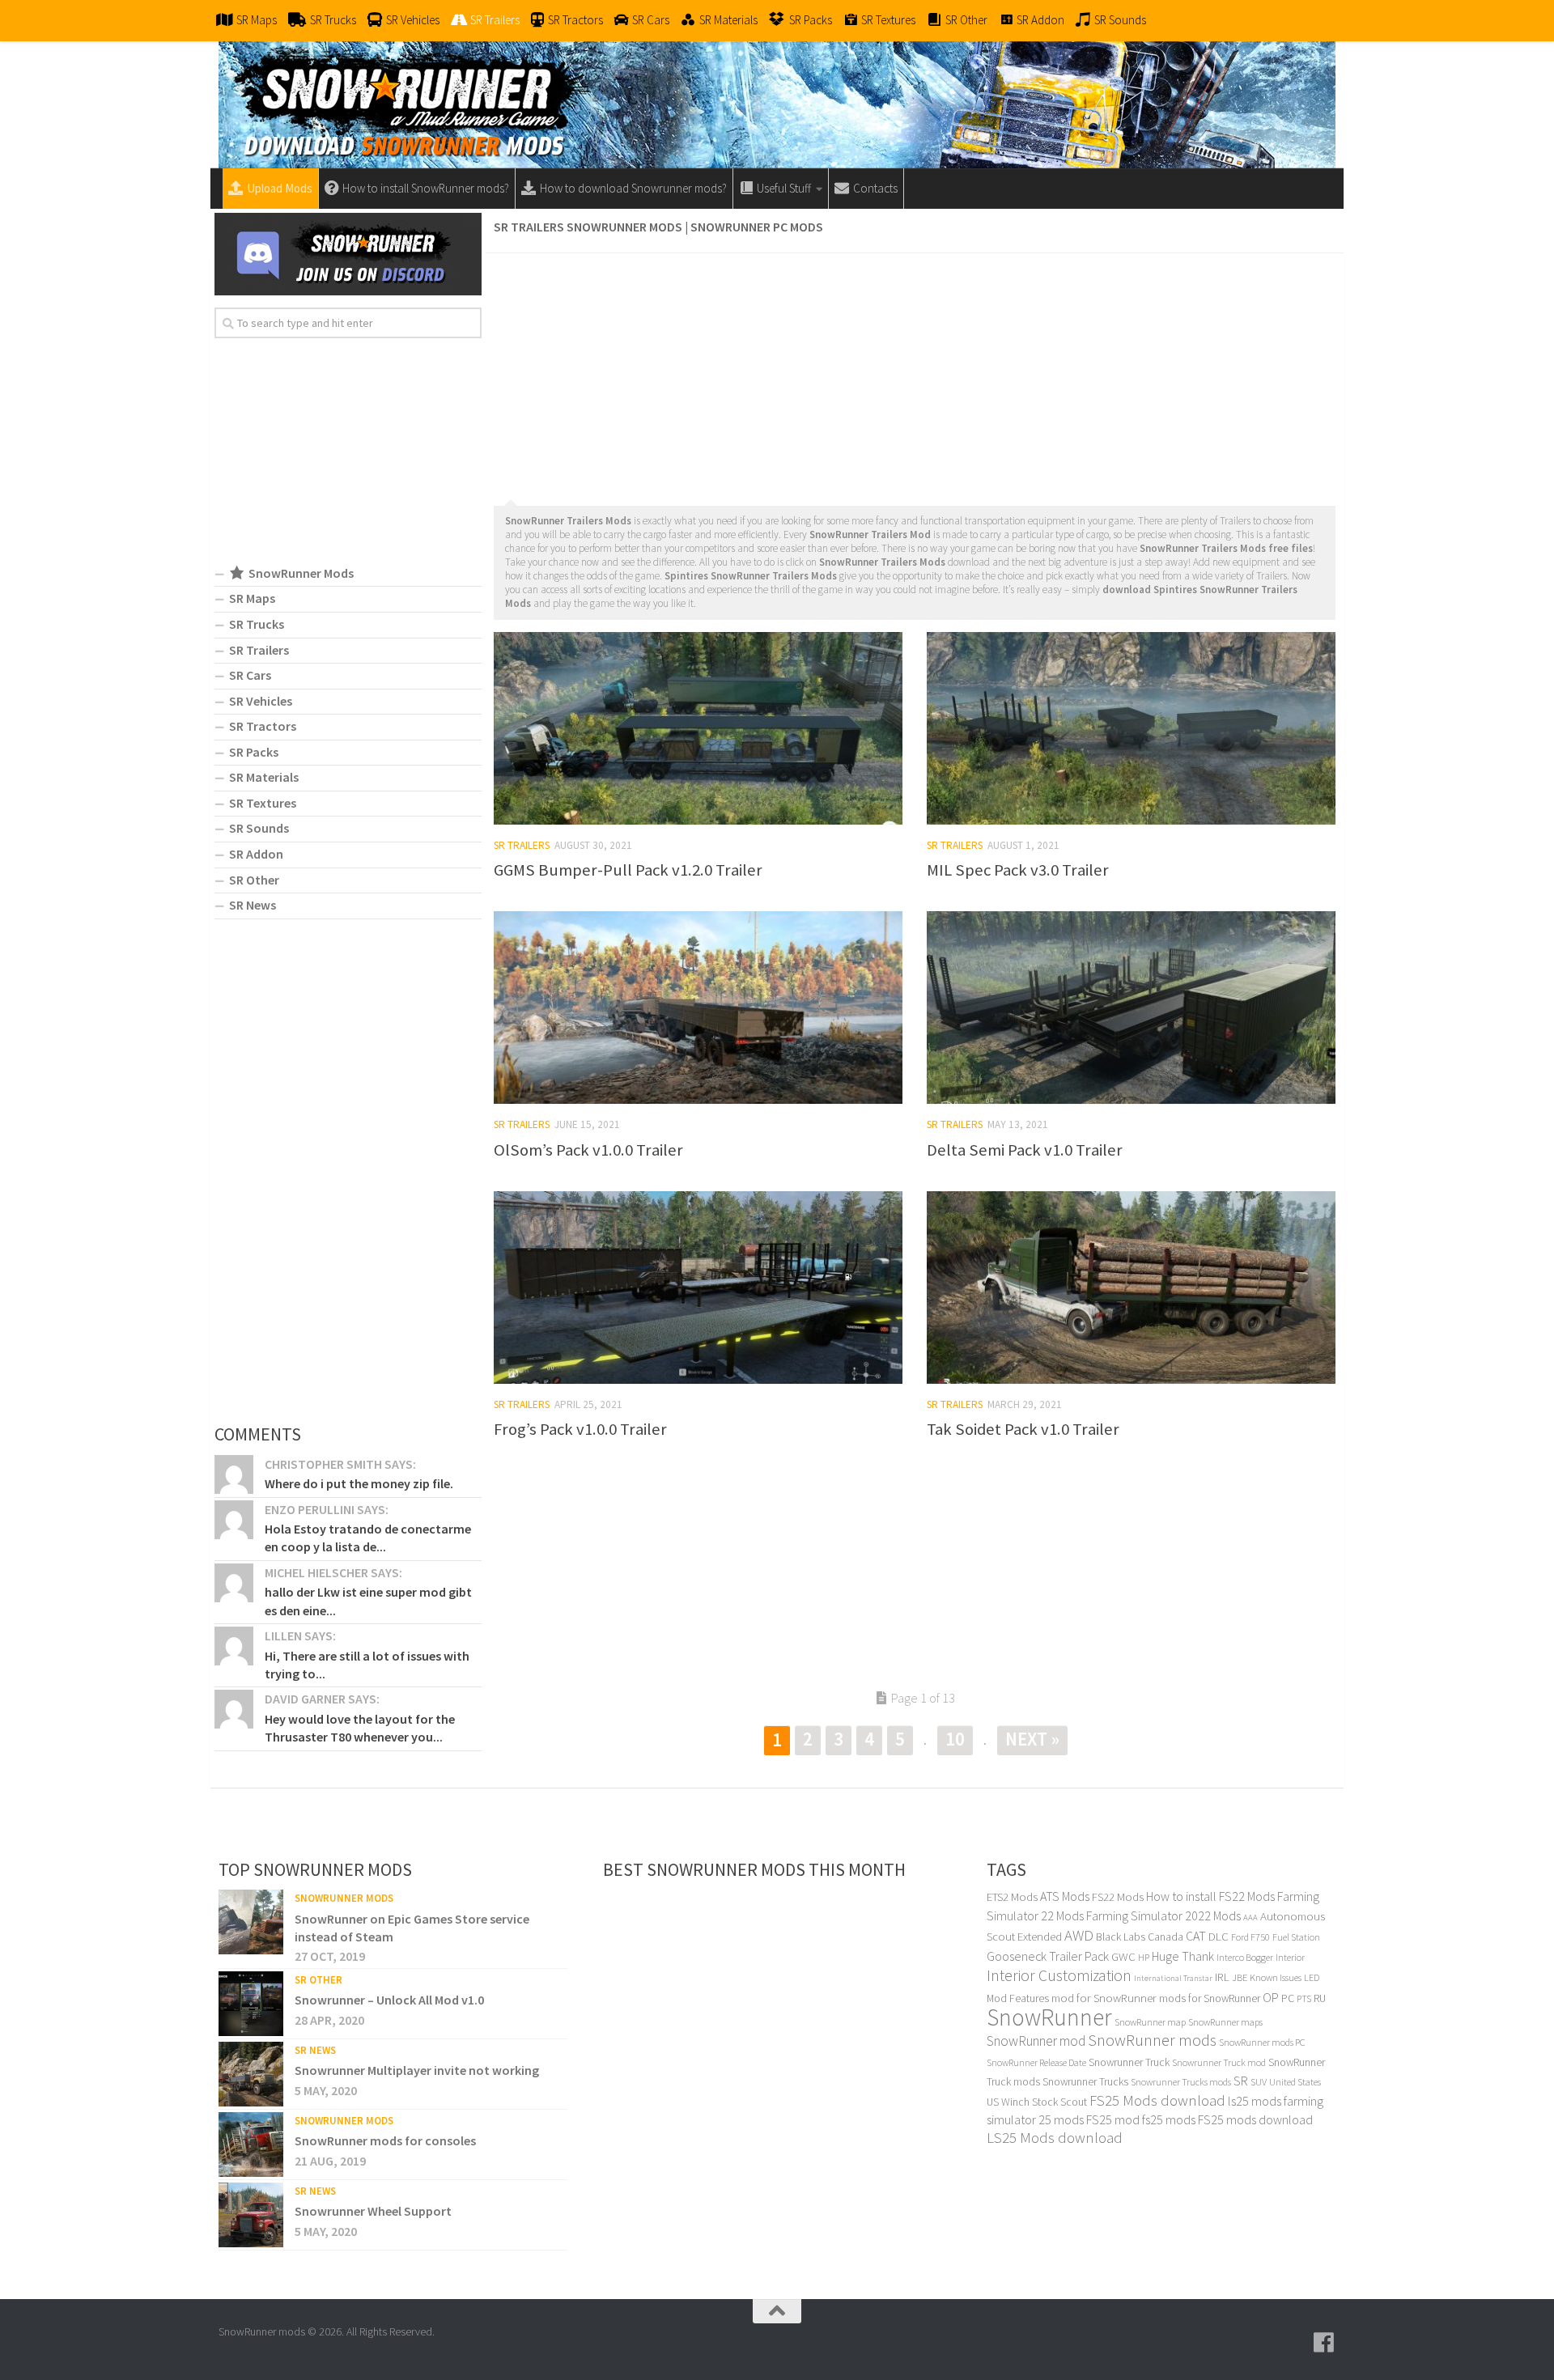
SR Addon (256, 854)
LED (1312, 1977)
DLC (1219, 1936)
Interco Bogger (1245, 1957)
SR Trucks (257, 624)
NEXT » (1032, 1739)
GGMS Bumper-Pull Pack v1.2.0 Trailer (628, 870)
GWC (1123, 1956)
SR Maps (252, 598)
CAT (1196, 1936)
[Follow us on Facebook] (1324, 2343)
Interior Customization (1059, 1975)
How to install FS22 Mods (1210, 1896)
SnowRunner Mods (344, 1898)
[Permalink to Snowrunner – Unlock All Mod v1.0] (251, 2004)
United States (1295, 2082)
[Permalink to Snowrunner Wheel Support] (251, 2215)
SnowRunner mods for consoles (385, 2140)
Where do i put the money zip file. (359, 1483)
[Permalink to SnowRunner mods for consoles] (251, 2145)
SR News (253, 905)
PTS (1304, 1998)
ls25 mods (1255, 2101)
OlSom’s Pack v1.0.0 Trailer (588, 1150)
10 (955, 1739)
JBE (1240, 1977)
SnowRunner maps (1225, 2022)
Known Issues (1276, 1977)
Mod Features (1018, 1998)
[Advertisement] (915, 375)
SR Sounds (259, 828)
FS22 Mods (1118, 1897)
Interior (1290, 1957)
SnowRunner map (1150, 2022)
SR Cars (250, 675)
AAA (1250, 1918)
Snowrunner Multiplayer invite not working (417, 2070)
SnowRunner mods (1152, 2040)
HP (1144, 1957)
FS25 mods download (1255, 2119)
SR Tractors (263, 726)
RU (1320, 1998)
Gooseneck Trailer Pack (1048, 1956)
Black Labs (1121, 1937)
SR (1241, 2081)
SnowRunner (1049, 2017)
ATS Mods (1065, 1896)
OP (1271, 1998)
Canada (1165, 1937)
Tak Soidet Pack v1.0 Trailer (1023, 1429)
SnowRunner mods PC (1262, 2042)
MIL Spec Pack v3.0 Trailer (1018, 870)
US (993, 2102)
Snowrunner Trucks (1085, 2081)
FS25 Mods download (1157, 2100)
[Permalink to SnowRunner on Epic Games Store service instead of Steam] (251, 1922)
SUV (1259, 2082)
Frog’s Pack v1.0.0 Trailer (580, 1429)
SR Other (254, 880)
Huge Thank (1183, 1956)
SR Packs (254, 752)
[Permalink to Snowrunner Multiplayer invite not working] (251, 2074)
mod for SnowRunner (1104, 1998)
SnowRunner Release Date (1036, 2062)
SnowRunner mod (1036, 2041)
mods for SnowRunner (1210, 1998)
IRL (1222, 1977)
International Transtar (1173, 1978)
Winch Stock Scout (1044, 2102)
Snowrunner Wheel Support (373, 2211)
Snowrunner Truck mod (1219, 2062)
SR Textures (263, 803)
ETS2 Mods (1012, 1897)
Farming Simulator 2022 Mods (1163, 1915)
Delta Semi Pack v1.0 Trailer (1025, 1150)
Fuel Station (1296, 1937)
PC (1288, 1998)
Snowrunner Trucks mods (1181, 2082)
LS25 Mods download (1055, 2138)
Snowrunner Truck (1129, 2062)
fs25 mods (1169, 2119)
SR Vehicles (261, 701)
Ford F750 (1250, 1937)
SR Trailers (522, 845)
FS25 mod (1113, 2119)
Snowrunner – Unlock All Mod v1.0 (389, 2000)
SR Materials (264, 777)
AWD (1079, 1935)
